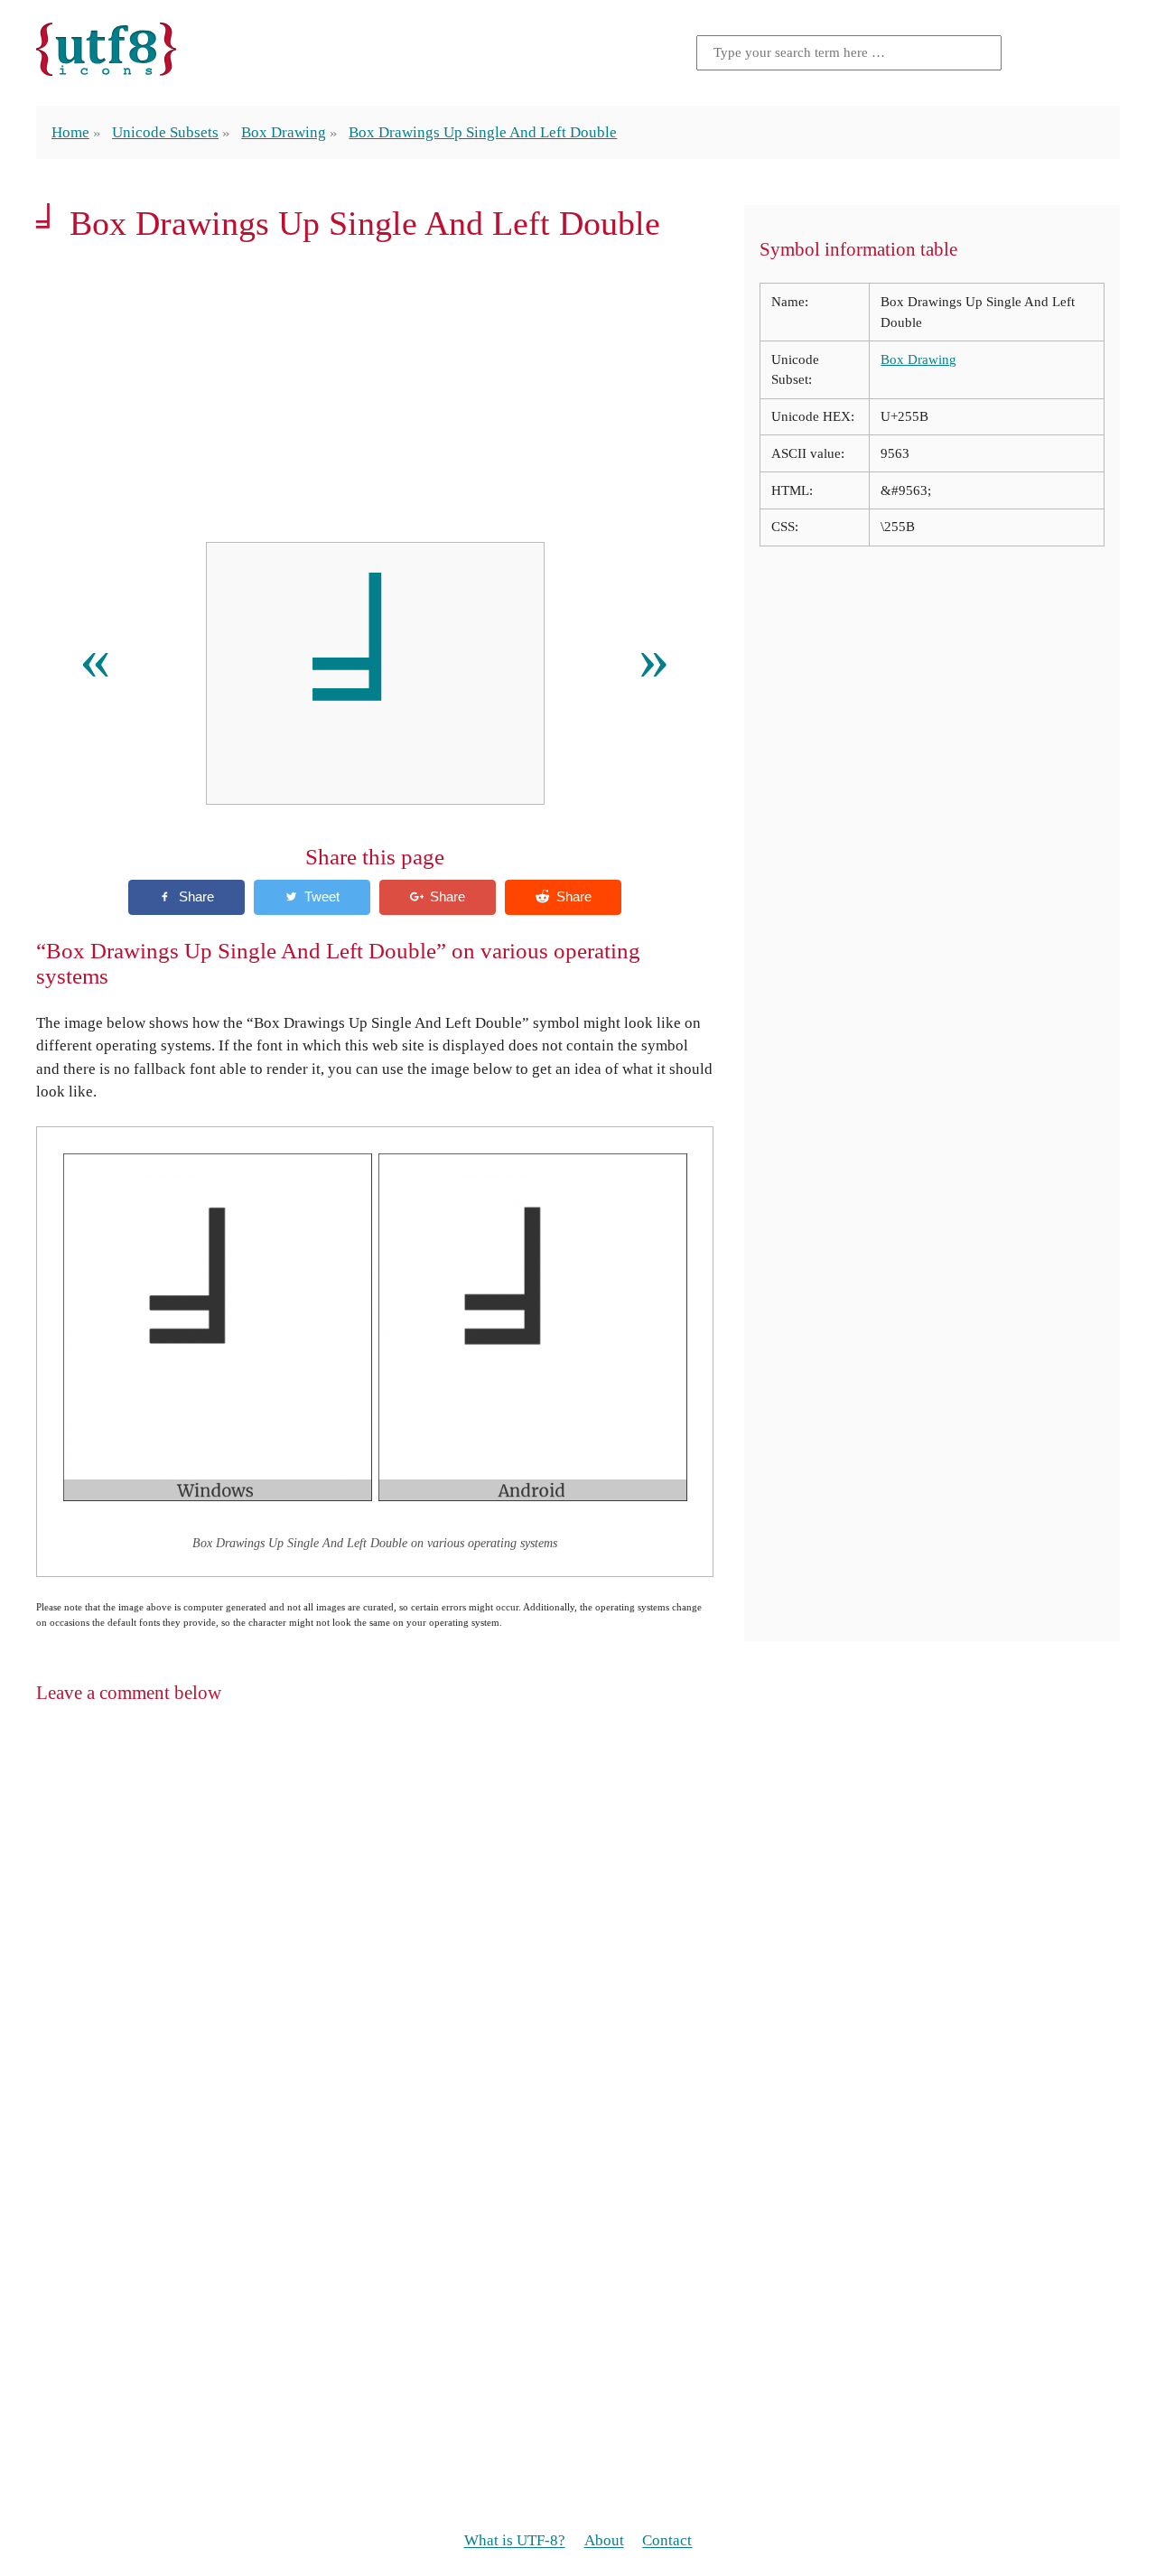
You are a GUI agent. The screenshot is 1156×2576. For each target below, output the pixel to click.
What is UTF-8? (515, 2541)
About (604, 2541)
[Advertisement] (375, 392)
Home (70, 132)
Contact (667, 2541)
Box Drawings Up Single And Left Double (483, 132)
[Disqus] (578, 1953)
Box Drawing (284, 132)
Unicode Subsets (165, 132)
